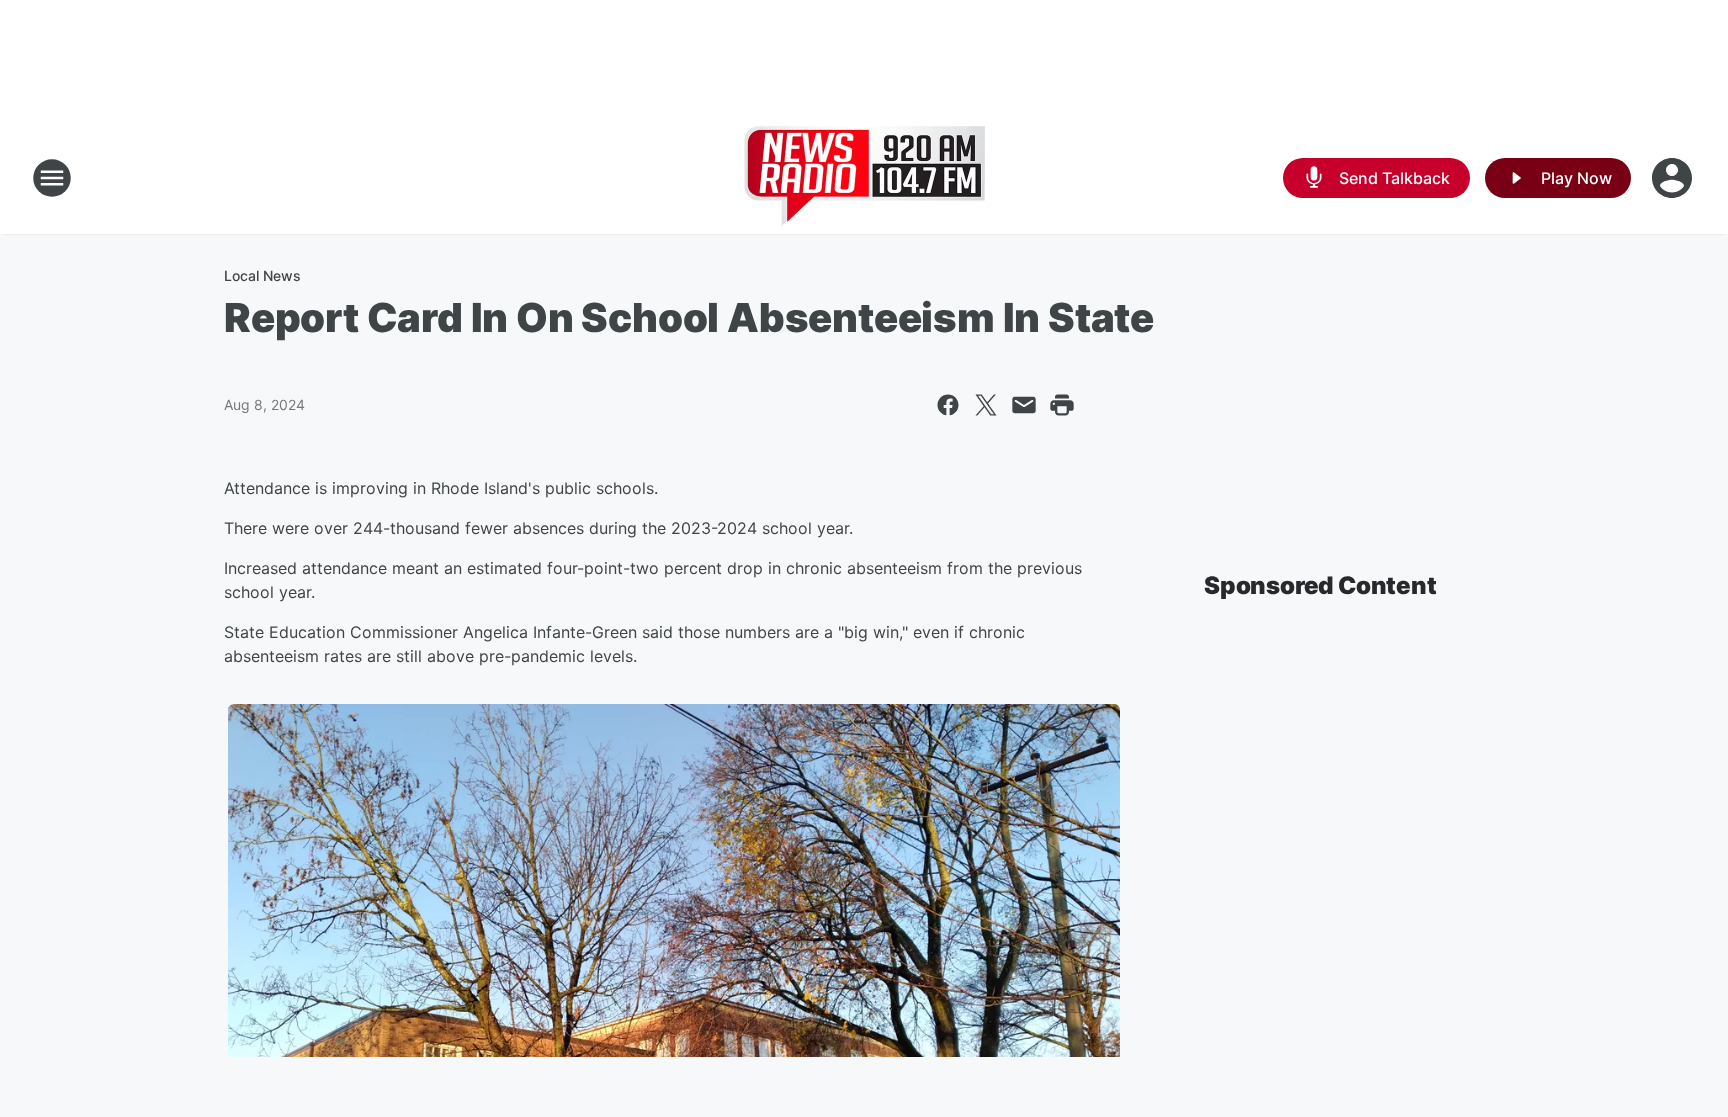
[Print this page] (1062, 405)
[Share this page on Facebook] (948, 405)
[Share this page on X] (986, 405)
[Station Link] (864, 178)
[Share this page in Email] (1024, 405)
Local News (262, 275)
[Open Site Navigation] (52, 178)
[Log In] (1674, 178)
